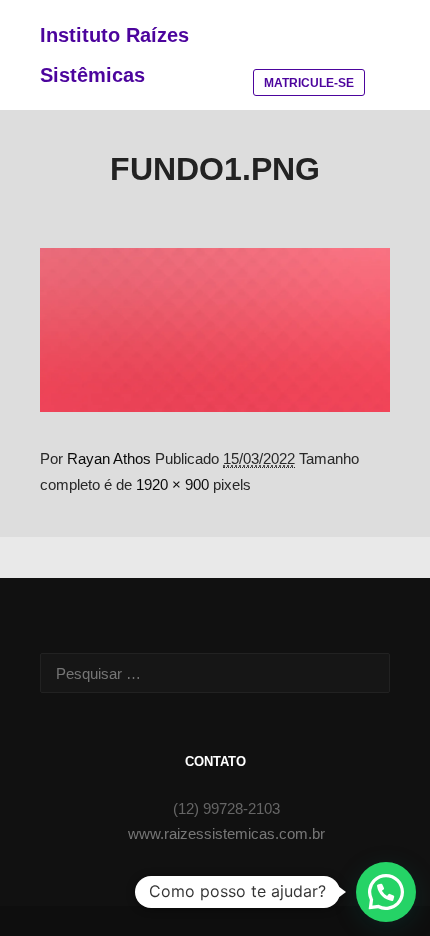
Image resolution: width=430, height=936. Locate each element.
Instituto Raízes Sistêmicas (114, 55)
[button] (386, 892)
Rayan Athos (109, 458)
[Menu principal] (347, 27)
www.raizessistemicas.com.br (226, 833)
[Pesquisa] (261, 27)
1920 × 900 (172, 484)
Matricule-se (309, 83)
